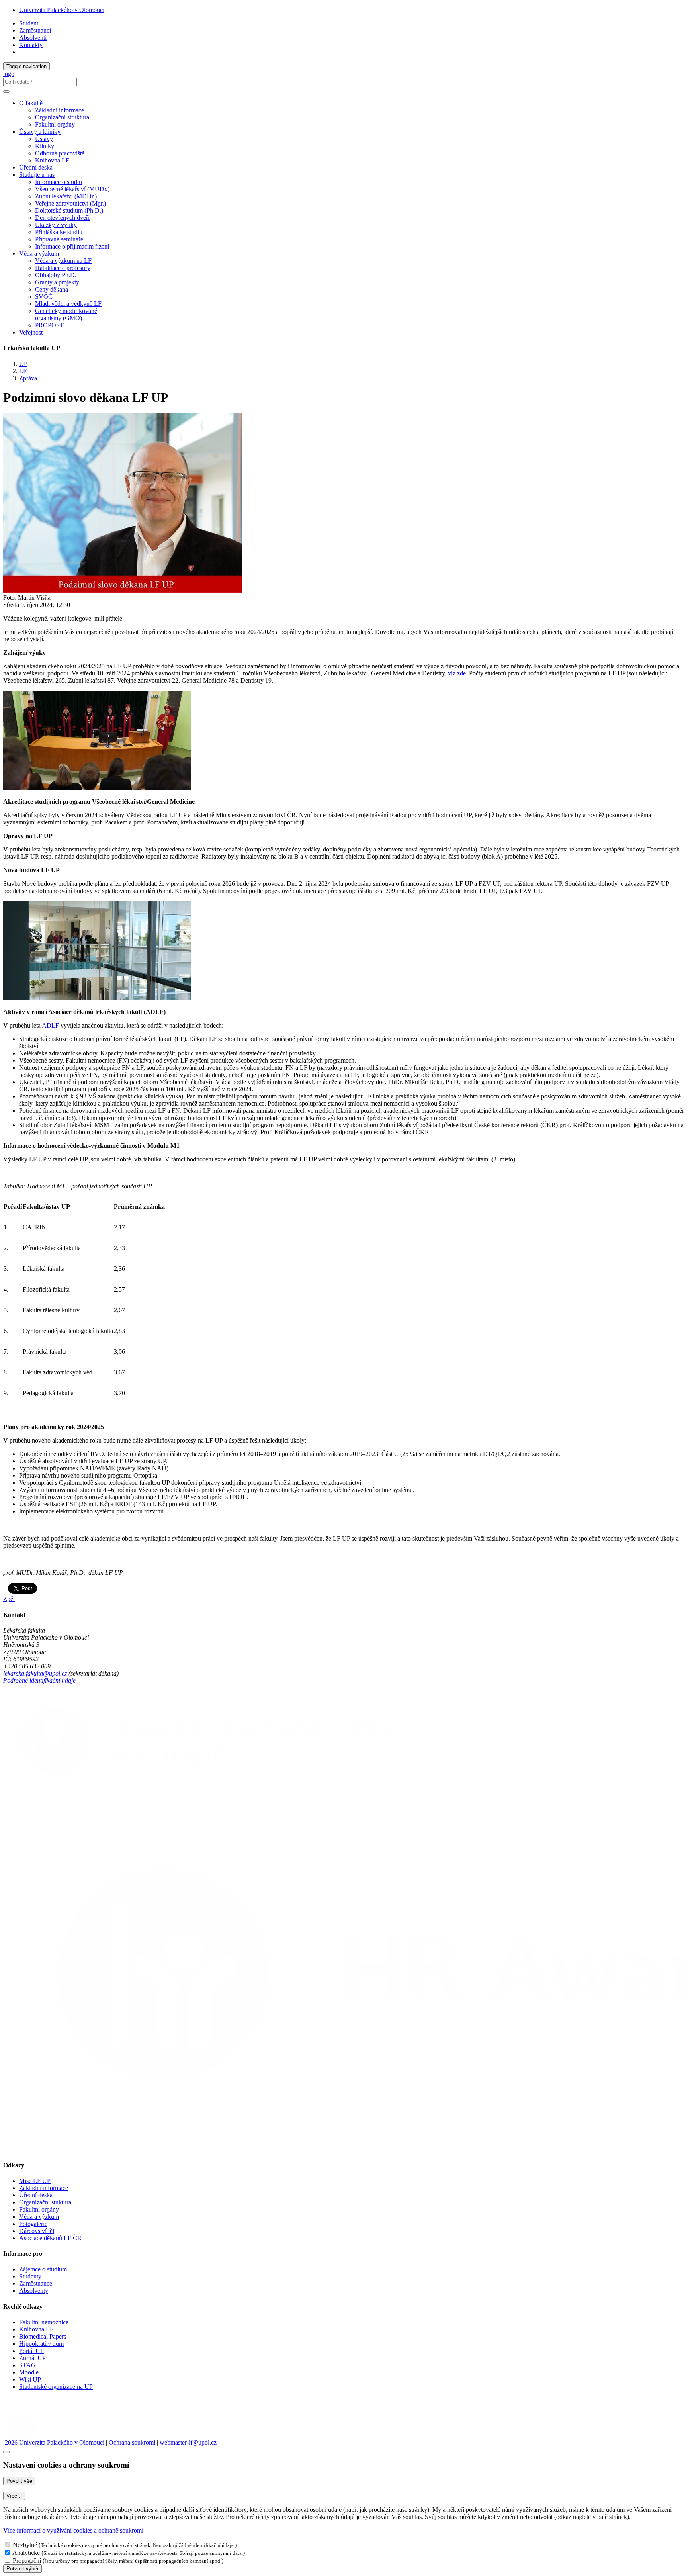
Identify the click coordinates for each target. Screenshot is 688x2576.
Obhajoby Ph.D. (56, 275)
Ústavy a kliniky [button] (40, 132)
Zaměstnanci (35, 30)
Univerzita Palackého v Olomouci (62, 10)
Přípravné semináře (59, 239)
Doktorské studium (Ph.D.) (69, 210)
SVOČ (44, 297)
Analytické (26, 2553)
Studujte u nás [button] (37, 175)
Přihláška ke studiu (59, 232)
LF (23, 371)
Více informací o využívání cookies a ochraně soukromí (73, 2530)
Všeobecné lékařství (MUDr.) (72, 189)
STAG (27, 2365)
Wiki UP (30, 2379)
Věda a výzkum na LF (63, 261)
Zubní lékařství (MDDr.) (66, 196)
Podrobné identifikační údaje (39, 1680)
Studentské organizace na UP (56, 2387)
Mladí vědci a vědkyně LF (68, 304)
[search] (6, 92)
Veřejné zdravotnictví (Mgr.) (70, 203)
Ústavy (44, 139)
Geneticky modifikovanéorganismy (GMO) (66, 314)
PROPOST (49, 325)
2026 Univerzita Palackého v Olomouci (54, 2442)
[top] (6, 2452)
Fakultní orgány (55, 124)
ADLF (50, 1025)
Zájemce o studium (43, 2269)
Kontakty (31, 45)
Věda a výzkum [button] (39, 253)
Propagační (27, 2561)
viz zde (457, 673)
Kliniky (45, 146)
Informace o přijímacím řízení (72, 246)
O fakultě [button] (31, 103)
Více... (14, 2496)
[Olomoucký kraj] (31, 2414)
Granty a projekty (57, 282)
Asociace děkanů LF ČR (50, 2238)
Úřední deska (36, 167)
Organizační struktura (62, 117)
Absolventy (34, 2291)
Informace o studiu (59, 182)
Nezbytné (25, 2545)
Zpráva (28, 378)
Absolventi (33, 38)
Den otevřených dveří (62, 218)
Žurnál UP (32, 2358)
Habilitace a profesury (63, 268)
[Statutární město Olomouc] (21, 2435)
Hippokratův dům (41, 2344)
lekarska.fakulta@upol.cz (35, 1673)
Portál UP (31, 2351)
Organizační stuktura (45, 2202)
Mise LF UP (35, 2181)
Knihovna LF (52, 160)
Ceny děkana (52, 289)
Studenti (29, 23)
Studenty (30, 2276)
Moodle (29, 2372)
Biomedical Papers (43, 2336)
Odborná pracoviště (60, 153)
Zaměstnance (36, 2283)
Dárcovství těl (37, 2231)
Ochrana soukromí (132, 2442)
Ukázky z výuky (56, 225)
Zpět (9, 1599)
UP (23, 364)
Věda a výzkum (39, 2217)
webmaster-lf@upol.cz (188, 2442)
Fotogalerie (33, 2224)
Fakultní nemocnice (44, 2322)
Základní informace (60, 110)
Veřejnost (31, 332)
